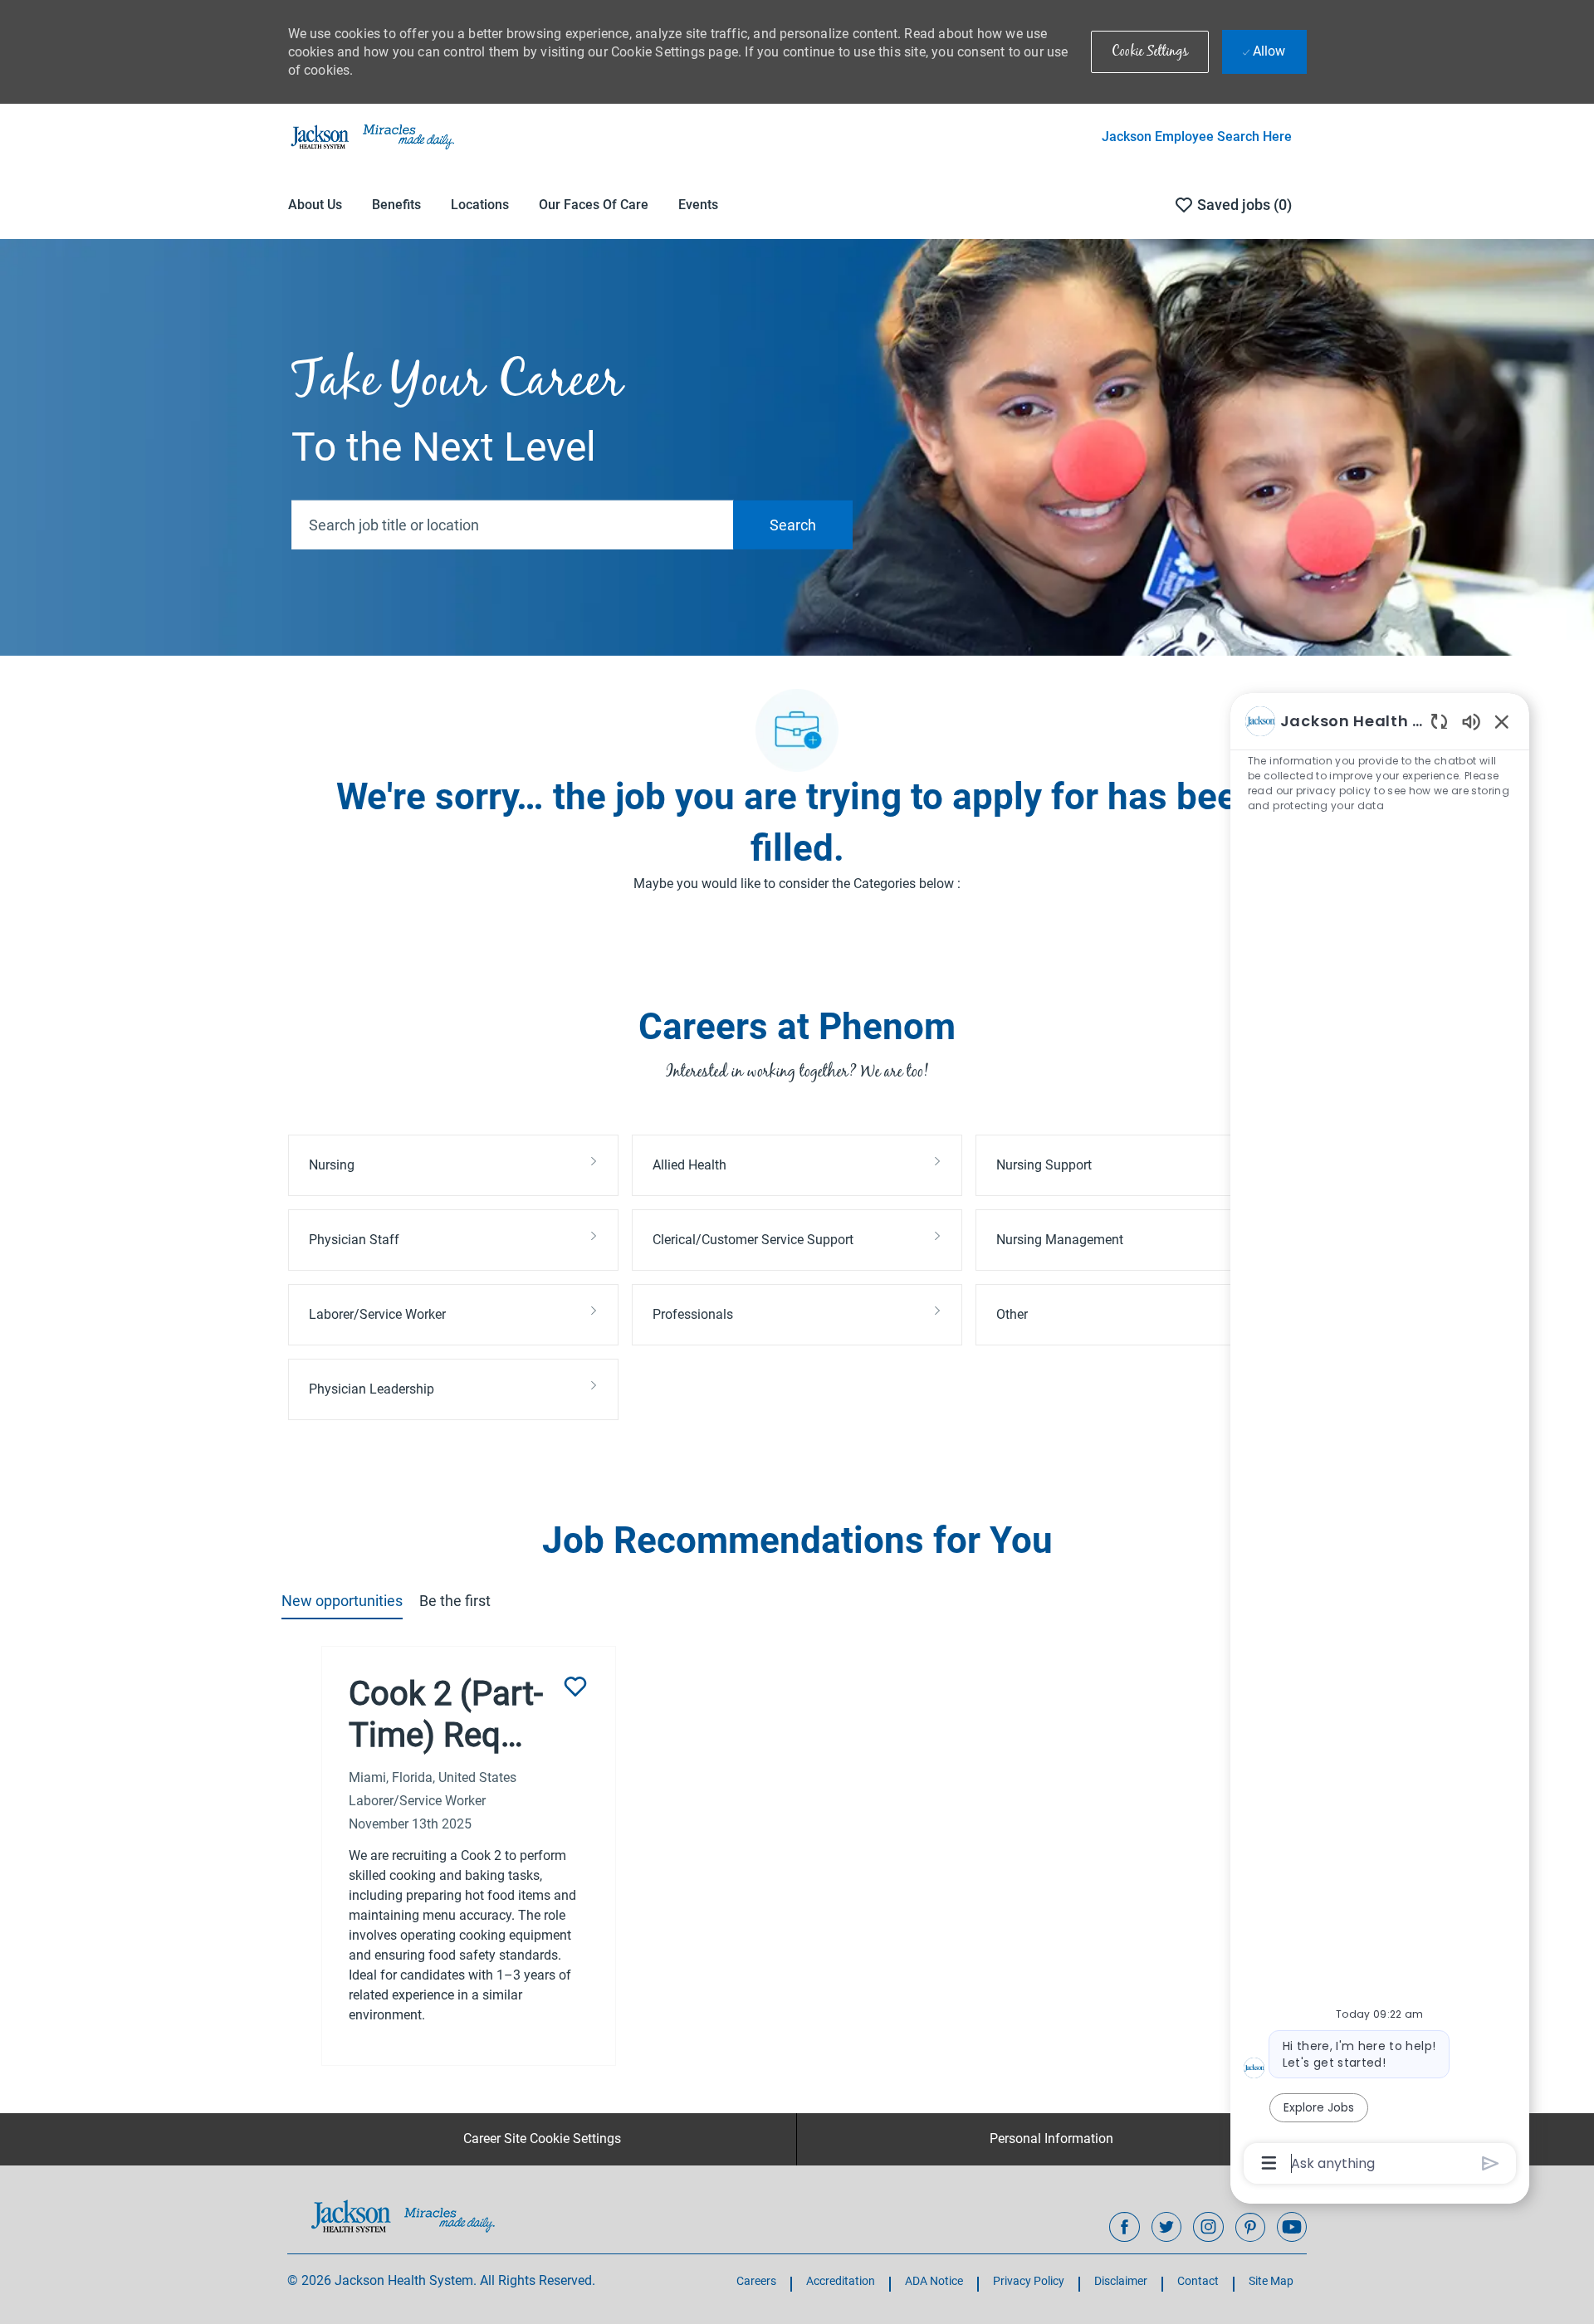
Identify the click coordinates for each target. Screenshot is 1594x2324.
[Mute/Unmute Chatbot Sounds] (1471, 721)
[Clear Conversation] (1439, 721)
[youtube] (1292, 2227)
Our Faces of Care (594, 205)
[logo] (403, 2216)
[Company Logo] (371, 136)
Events (698, 205)
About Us (315, 205)
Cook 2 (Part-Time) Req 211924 (446, 1715)
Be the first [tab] (455, 1601)
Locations (480, 205)
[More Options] (1269, 2163)
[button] (1150, 52)
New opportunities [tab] (342, 1601)
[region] (1380, 1441)
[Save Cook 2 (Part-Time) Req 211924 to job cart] (575, 1687)
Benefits (396, 205)
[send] (1491, 2163)
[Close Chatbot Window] (1502, 721)
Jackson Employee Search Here (1197, 137)
